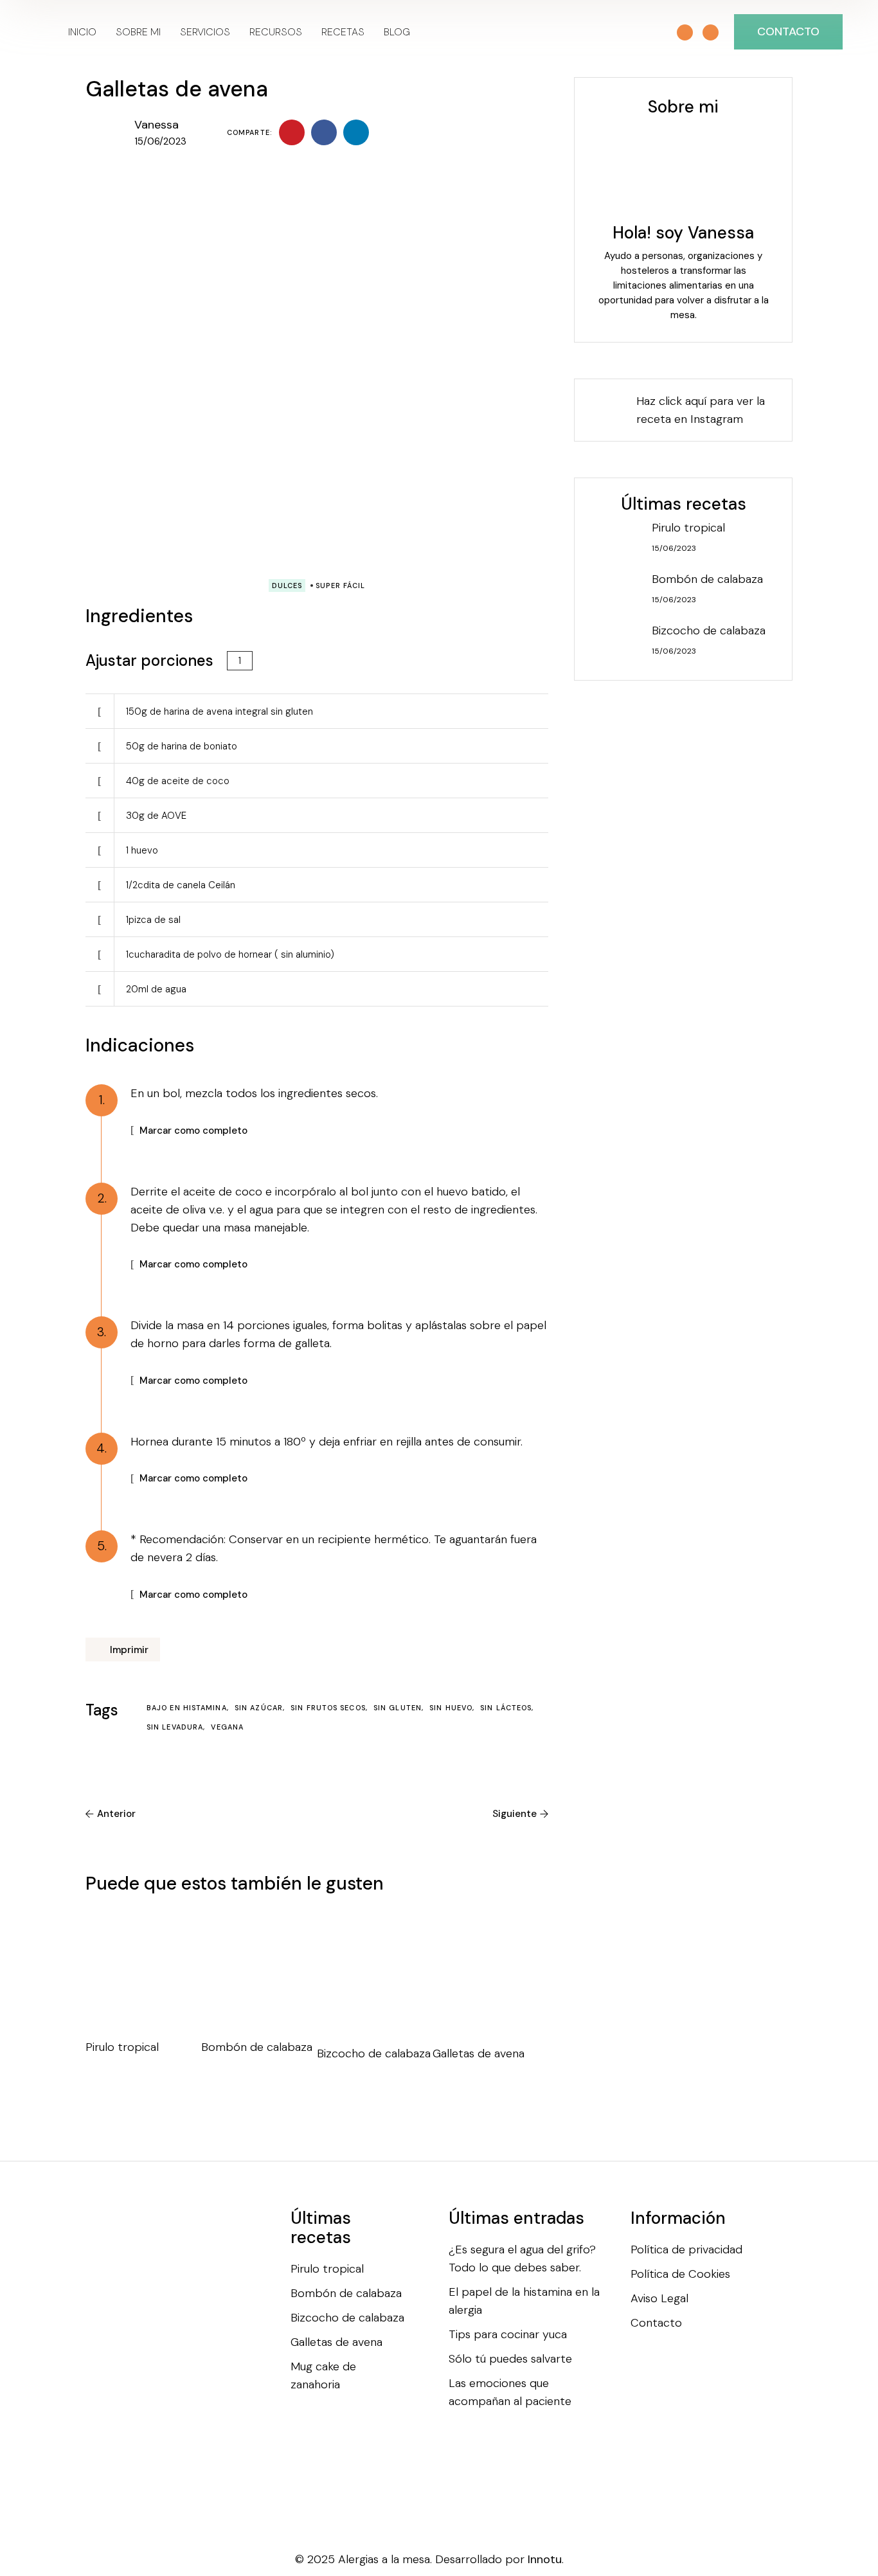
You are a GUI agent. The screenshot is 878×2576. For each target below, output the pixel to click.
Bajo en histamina (188, 1708)
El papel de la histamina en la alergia (524, 2301)
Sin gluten (399, 1708)
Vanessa (157, 125)
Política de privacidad (686, 2250)
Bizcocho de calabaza (374, 2053)
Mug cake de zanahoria (323, 2375)
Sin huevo (452, 1708)
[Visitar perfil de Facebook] (661, 33)
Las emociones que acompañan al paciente (510, 2392)
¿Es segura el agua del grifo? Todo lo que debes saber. (522, 2258)
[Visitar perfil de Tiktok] (711, 32)
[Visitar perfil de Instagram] (685, 32)
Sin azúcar (260, 1708)
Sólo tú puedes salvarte (510, 2359)
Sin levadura (176, 1727)
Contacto (656, 2323)
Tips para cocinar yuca (508, 2334)
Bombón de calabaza (257, 2047)
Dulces (287, 586)
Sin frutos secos (329, 1708)
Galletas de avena (479, 2053)
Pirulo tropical (122, 2047)
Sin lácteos (507, 1708)
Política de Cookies (680, 2274)
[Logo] (38, 32)
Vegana (227, 1727)
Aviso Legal (659, 2298)
